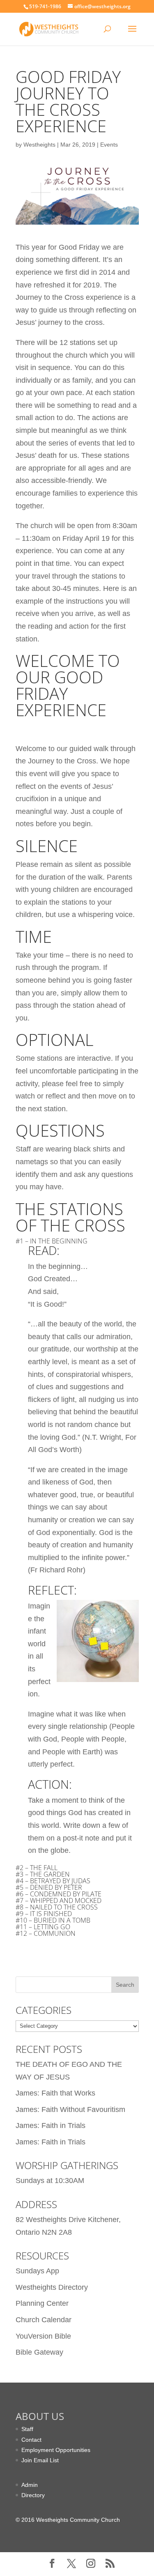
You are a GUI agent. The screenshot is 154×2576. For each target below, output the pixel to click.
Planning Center (42, 2303)
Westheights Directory (52, 2287)
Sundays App (37, 2271)
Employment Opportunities (56, 2450)
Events (109, 145)
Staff (27, 2429)
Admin (30, 2485)
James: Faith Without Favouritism (70, 2110)
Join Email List (40, 2460)
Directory (33, 2495)
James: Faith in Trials (51, 2126)
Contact (31, 2440)
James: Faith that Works (55, 2093)
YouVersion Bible (43, 2336)
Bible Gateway (39, 2352)
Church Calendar (44, 2320)
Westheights (39, 145)
